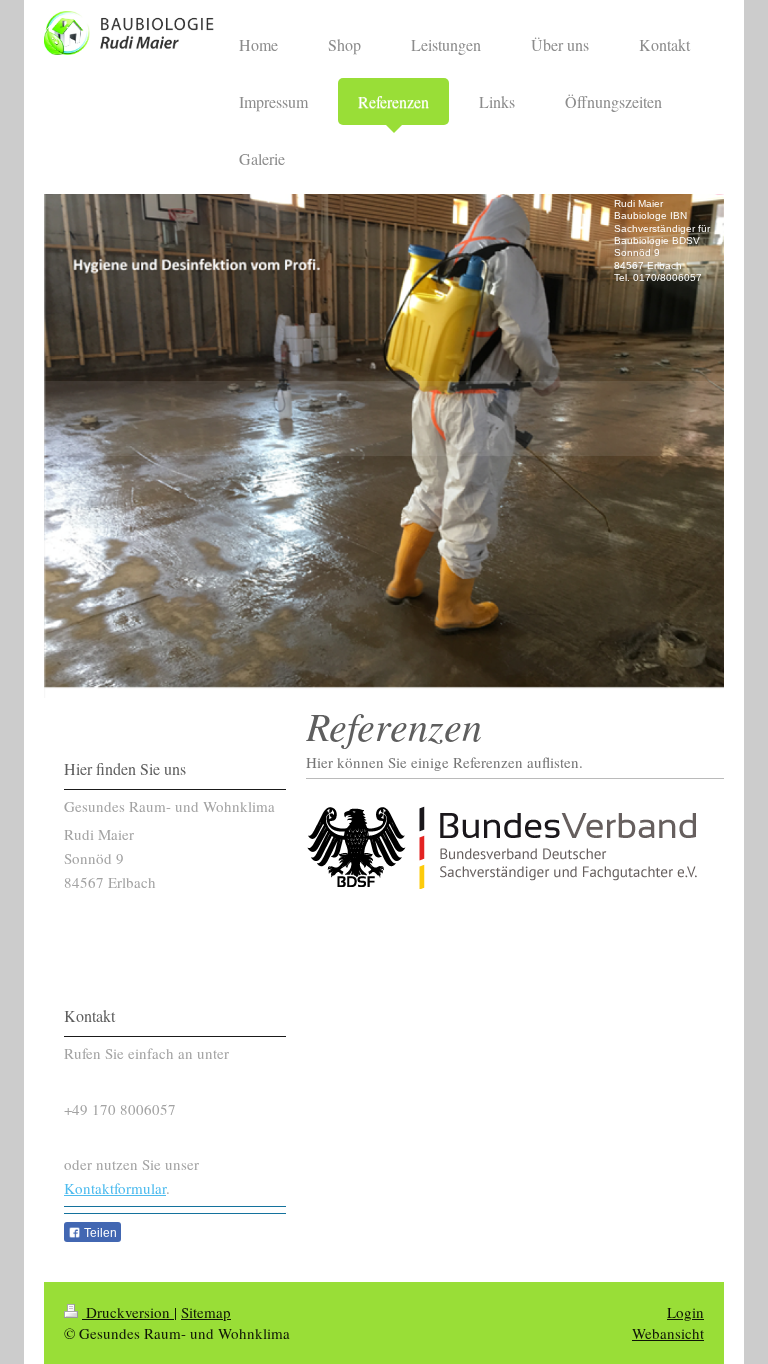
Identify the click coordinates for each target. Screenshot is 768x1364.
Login (685, 1312)
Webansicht (668, 1333)
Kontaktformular (115, 1188)
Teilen (99, 1233)
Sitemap (206, 1312)
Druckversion (128, 1312)
